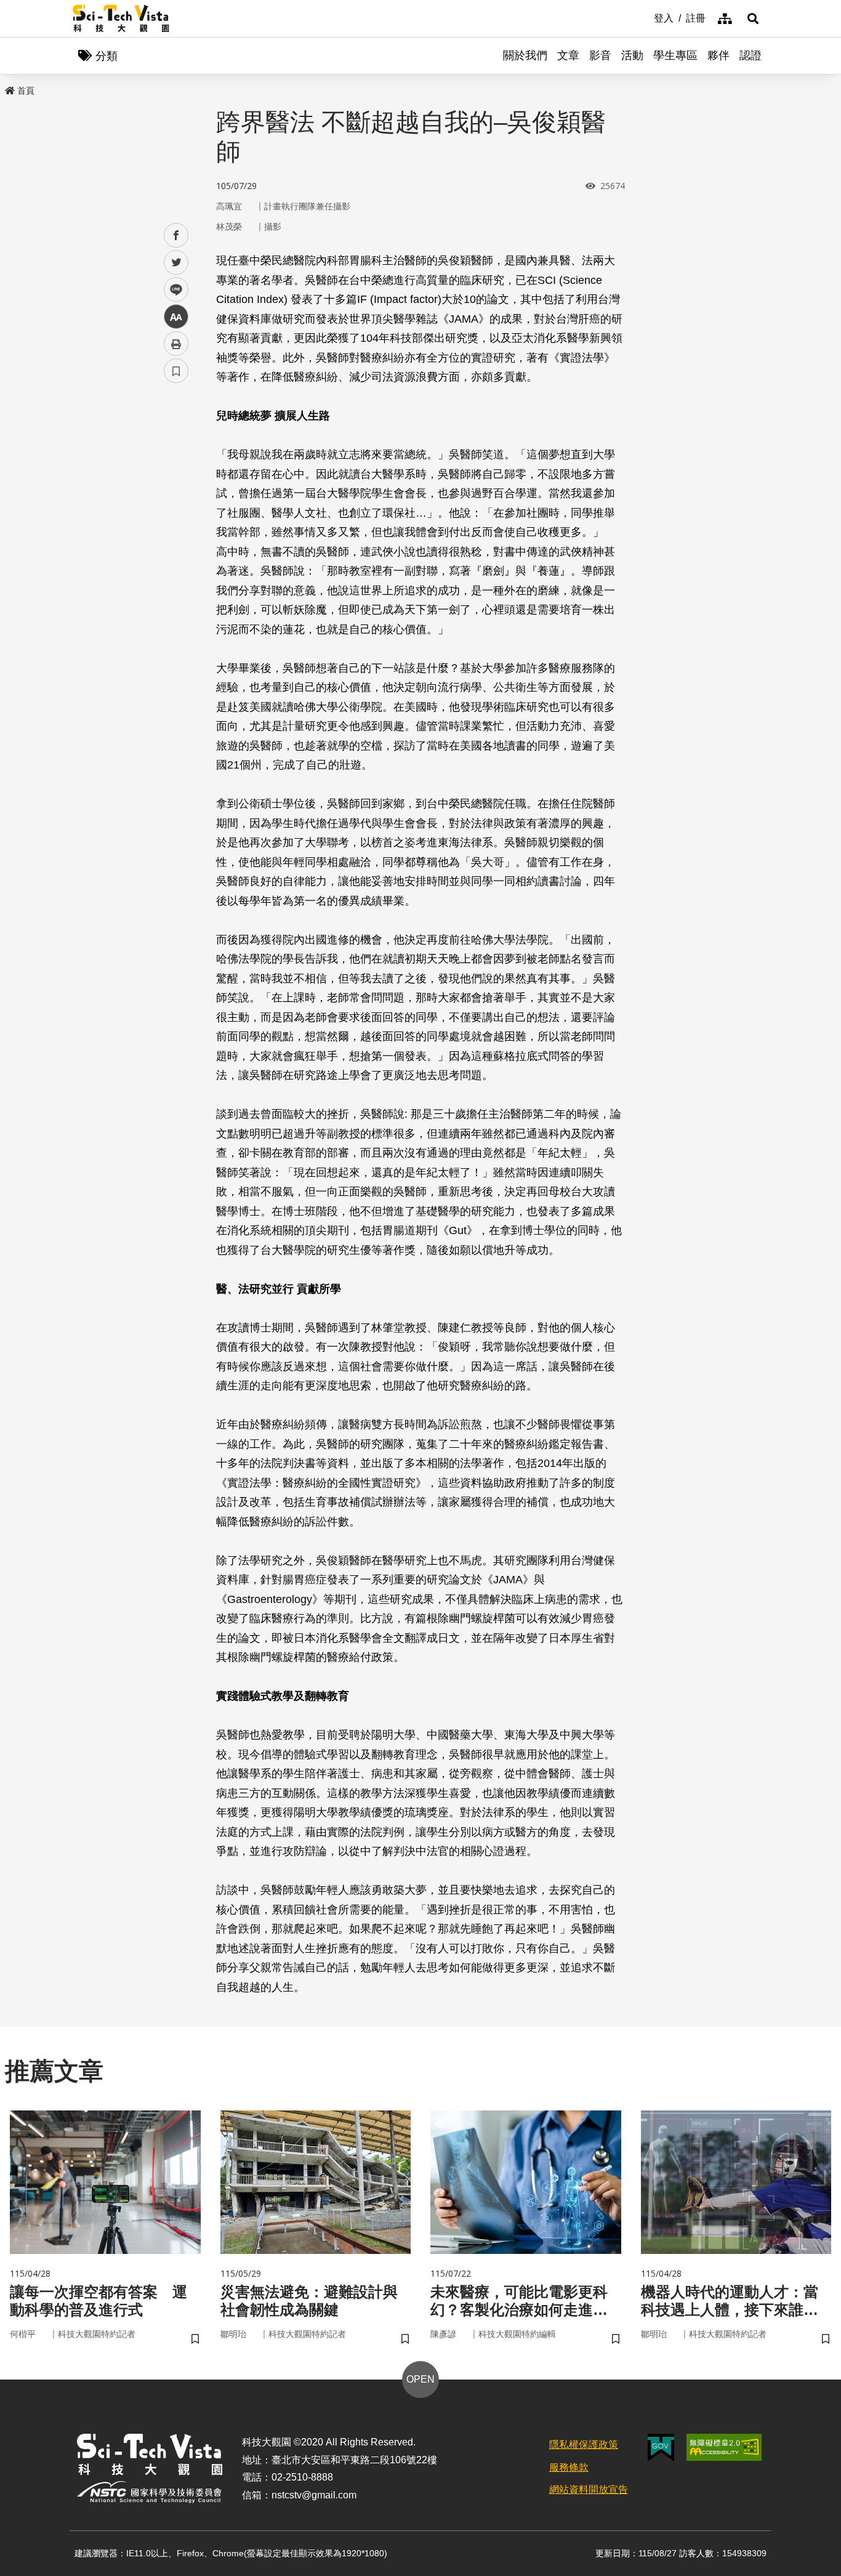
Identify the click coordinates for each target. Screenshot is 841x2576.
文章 (568, 55)
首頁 (26, 91)
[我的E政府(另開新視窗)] (661, 2448)
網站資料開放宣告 (589, 2489)
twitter (176, 263)
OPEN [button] (420, 2379)
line (172, 290)
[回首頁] (121, 18)
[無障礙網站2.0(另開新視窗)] (724, 2447)
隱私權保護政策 (584, 2445)
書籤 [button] (176, 371)
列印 (176, 344)
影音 (600, 55)
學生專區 (675, 55)
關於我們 (525, 55)
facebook (176, 236)
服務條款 (569, 2467)
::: (645, 17)
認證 (750, 55)
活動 (632, 55)
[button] (753, 18)
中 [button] (176, 317)
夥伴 (718, 55)
